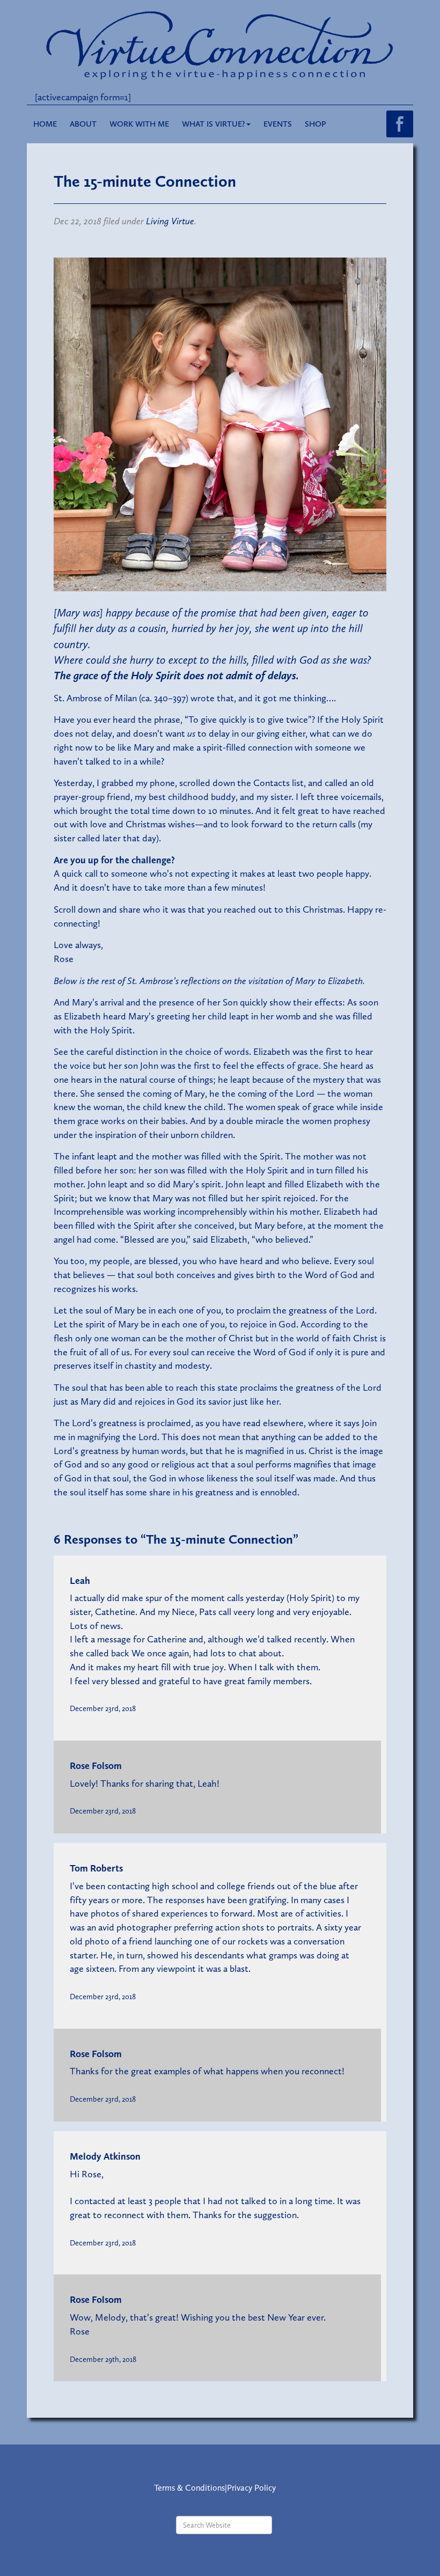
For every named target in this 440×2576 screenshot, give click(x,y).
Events (278, 124)
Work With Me (139, 124)
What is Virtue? (214, 124)
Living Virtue (170, 221)
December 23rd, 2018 (103, 1708)
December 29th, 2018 (103, 2359)
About (83, 124)
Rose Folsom (96, 1766)
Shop (316, 124)
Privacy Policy (251, 2488)
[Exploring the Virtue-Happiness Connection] (220, 45)
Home (45, 124)
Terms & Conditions (189, 2488)
